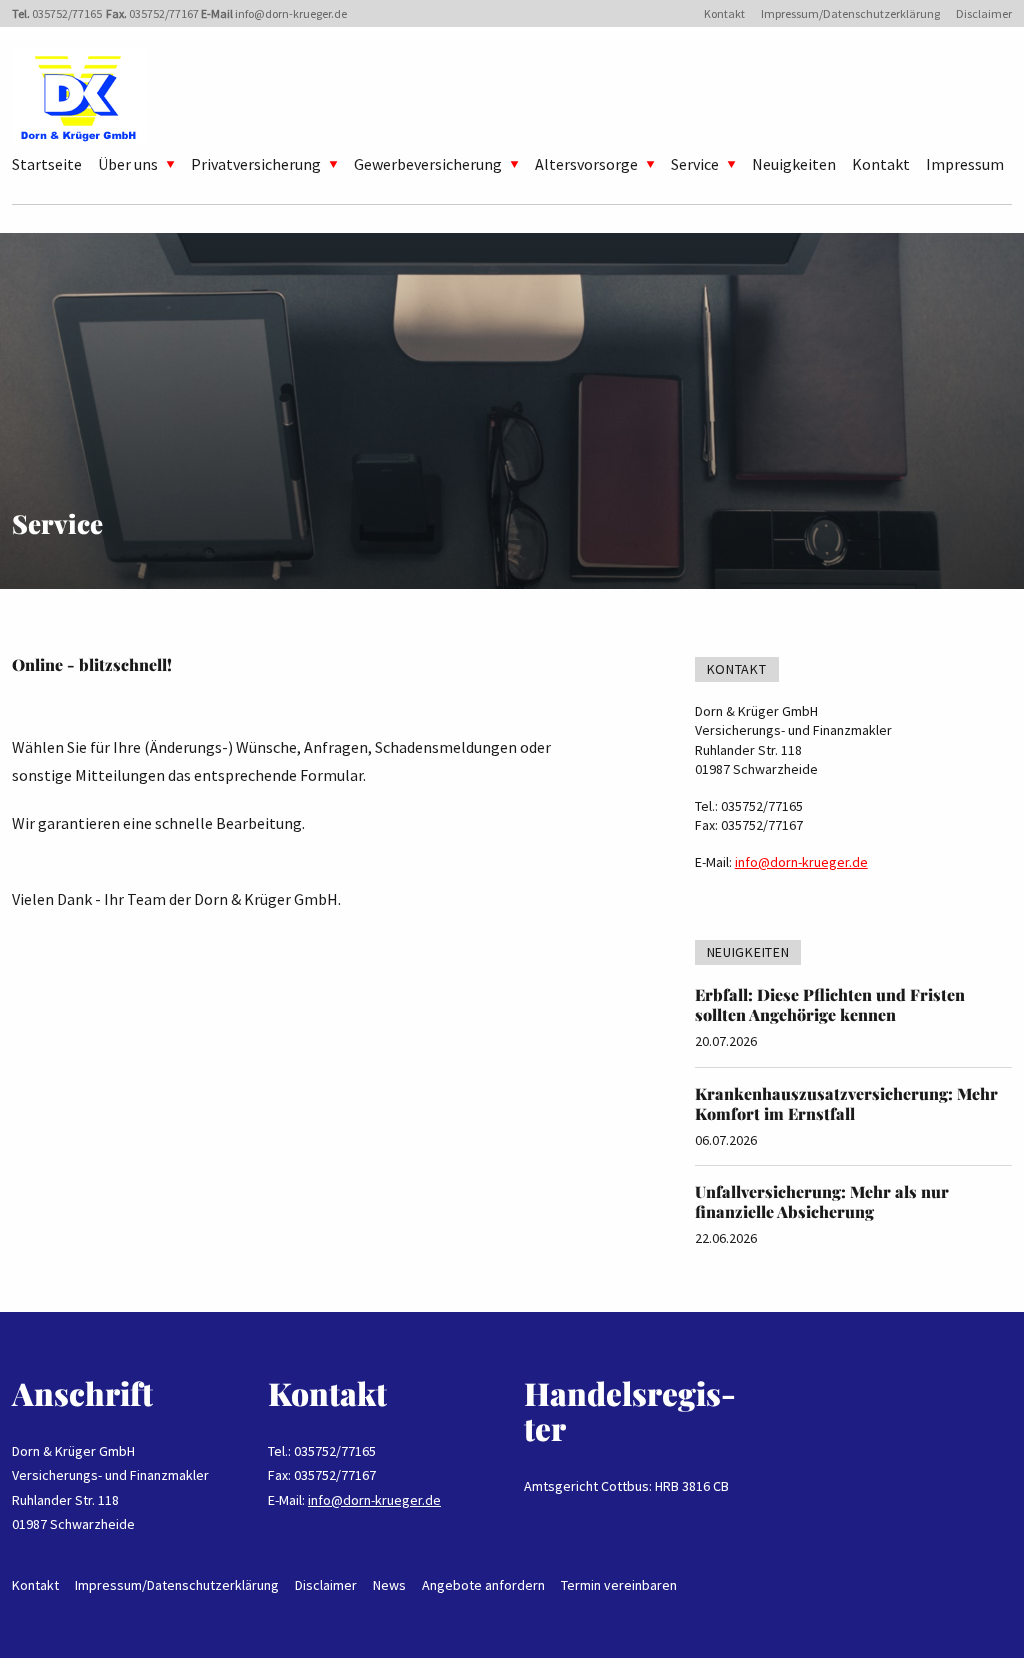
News (389, 1585)
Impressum (965, 164)
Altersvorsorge (586, 164)
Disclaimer (984, 13)
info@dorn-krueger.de (291, 13)
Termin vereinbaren (619, 1585)
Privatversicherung (256, 164)
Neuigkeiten (794, 164)
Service (695, 164)
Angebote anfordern (483, 1585)
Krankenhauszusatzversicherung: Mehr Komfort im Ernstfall (846, 1103)
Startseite (47, 164)
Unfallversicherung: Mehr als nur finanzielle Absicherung (822, 1201)
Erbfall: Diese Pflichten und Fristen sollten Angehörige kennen (830, 1004)
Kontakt (724, 13)
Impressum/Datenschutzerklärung (850, 13)
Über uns (128, 164)
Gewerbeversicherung (428, 164)
